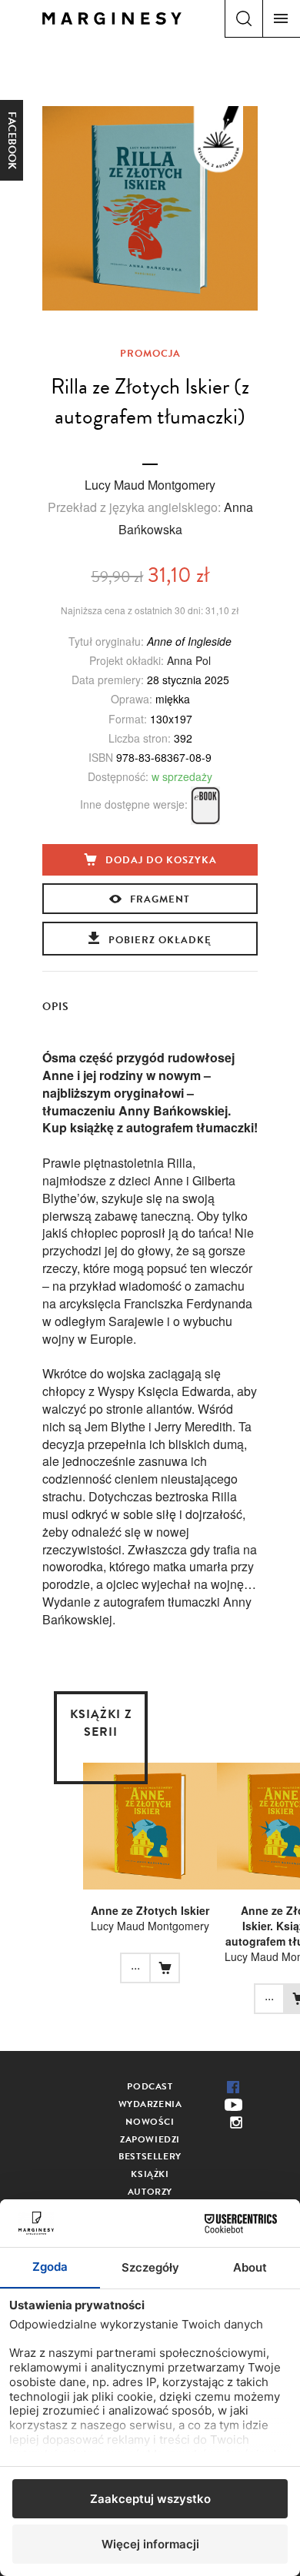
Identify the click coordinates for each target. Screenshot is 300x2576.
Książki (150, 2174)
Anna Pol (189, 660)
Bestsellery (150, 2156)
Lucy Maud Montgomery (150, 485)
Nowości (150, 2122)
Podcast (150, 2086)
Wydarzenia (150, 2104)
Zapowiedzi (150, 2139)
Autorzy (150, 2192)
